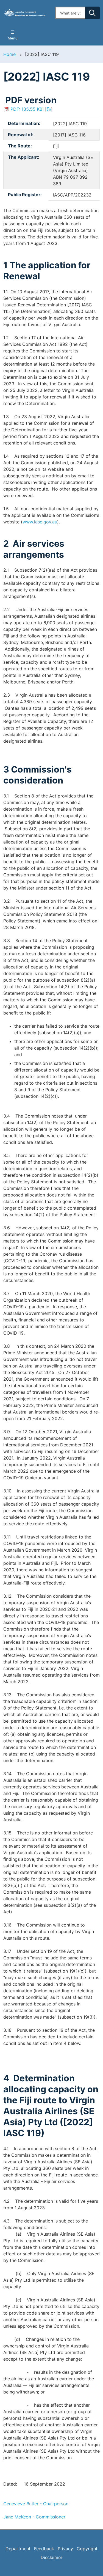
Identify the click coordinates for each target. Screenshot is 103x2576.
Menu (13, 38)
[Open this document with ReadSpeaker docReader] (49, 109)
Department (18, 2549)
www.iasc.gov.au (40, 522)
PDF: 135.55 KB (26, 109)
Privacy (65, 2549)
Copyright (87, 2549)
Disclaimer (51, 2557)
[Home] (26, 13)
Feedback (44, 2549)
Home (9, 54)
